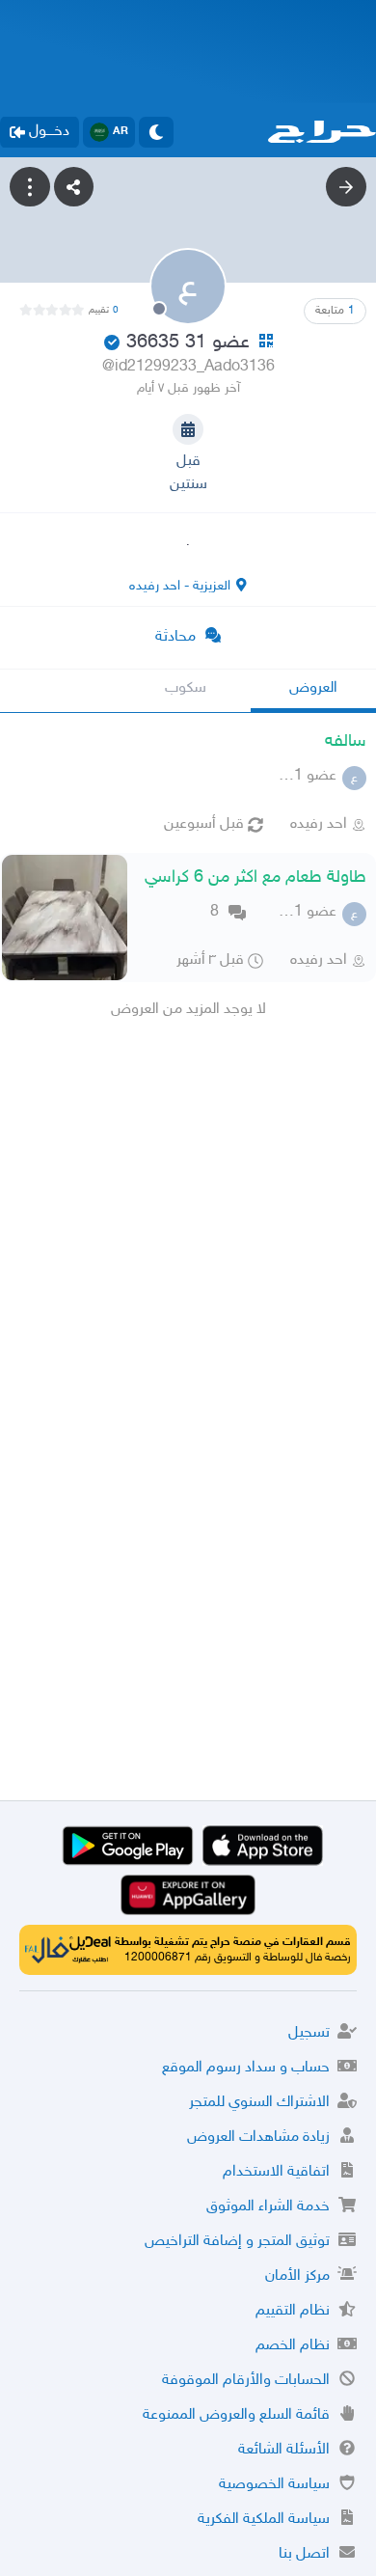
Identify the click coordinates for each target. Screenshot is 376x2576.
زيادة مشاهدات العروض (258, 2138)
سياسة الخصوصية (274, 2485)
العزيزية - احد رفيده (180, 586)
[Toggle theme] (156, 132)
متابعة (335, 311)
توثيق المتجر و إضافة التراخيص (237, 2242)
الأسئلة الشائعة (284, 2450)
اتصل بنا (304, 2554)
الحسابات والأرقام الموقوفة (246, 2381)
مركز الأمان (297, 2276)
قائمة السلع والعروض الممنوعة (236, 2415)
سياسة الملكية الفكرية (264, 2520)
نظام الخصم (293, 2346)
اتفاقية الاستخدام (276, 2172)
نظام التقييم (293, 2311)
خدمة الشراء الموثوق (268, 2207)
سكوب (186, 688)
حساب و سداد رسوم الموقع (246, 2068)
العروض (313, 688)
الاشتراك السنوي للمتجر (259, 2103)
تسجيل (309, 2033)
